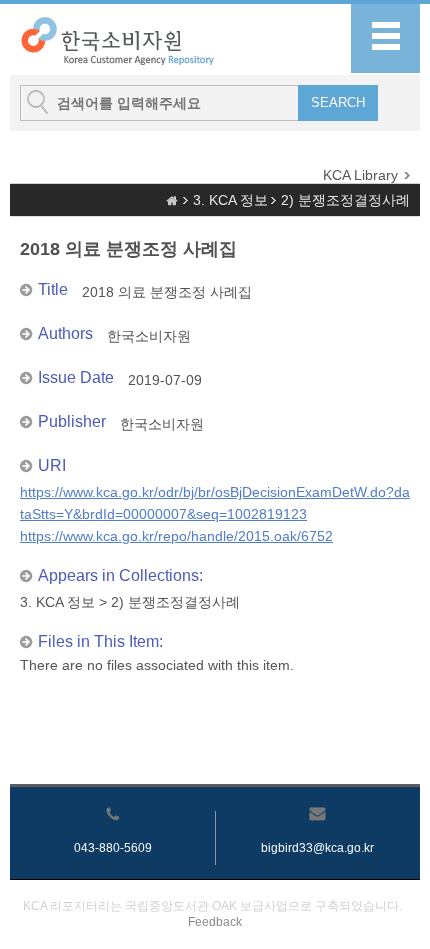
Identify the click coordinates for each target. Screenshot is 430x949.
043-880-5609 (113, 848)
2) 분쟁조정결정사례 (345, 200)
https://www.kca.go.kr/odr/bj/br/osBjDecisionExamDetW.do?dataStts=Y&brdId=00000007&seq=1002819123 (215, 503)
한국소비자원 (149, 336)
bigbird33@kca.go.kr (317, 848)
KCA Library (360, 175)
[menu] (385, 38)
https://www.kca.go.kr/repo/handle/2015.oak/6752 (176, 536)
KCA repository (119, 40)
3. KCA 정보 (230, 200)
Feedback (215, 922)
